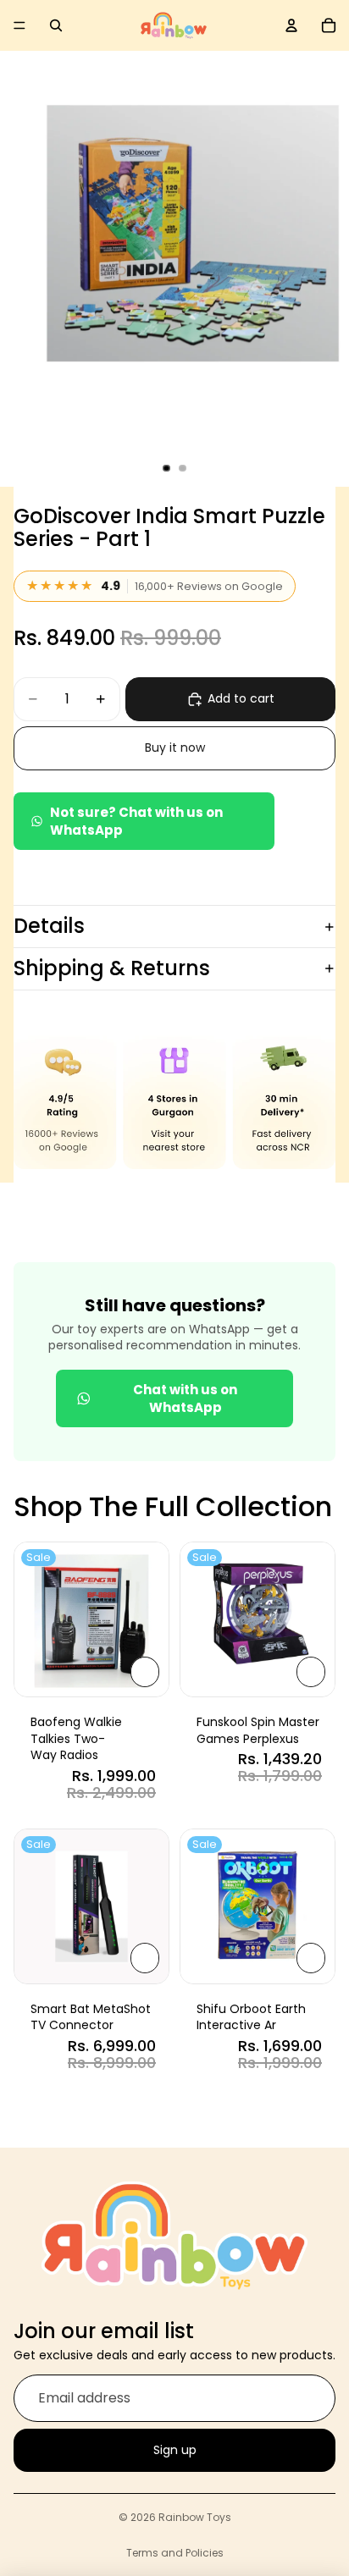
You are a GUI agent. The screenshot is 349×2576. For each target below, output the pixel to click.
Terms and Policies (175, 2553)
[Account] (291, 25)
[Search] (56, 25)
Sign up (175, 2449)
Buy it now (175, 747)
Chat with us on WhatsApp (185, 1398)
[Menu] (19, 25)
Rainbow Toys (195, 2517)
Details (49, 926)
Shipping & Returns (112, 968)
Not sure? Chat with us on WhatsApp (136, 821)
